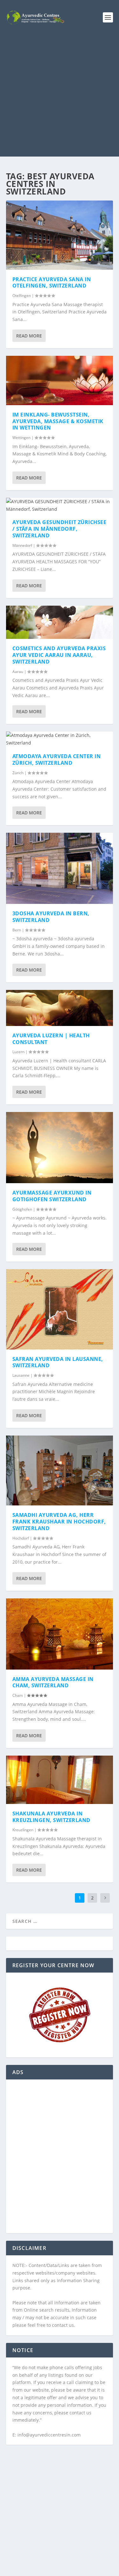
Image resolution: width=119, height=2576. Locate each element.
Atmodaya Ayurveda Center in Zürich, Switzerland (57, 760)
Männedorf (22, 545)
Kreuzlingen (23, 1830)
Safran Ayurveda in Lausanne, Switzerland (58, 1362)
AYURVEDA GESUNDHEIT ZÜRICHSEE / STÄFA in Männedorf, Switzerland (60, 529)
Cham (18, 1695)
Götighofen (22, 1209)
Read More (29, 336)
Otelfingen (22, 296)
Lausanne (21, 1375)
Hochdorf (21, 1538)
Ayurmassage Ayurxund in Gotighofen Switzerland (52, 1196)
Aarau (18, 672)
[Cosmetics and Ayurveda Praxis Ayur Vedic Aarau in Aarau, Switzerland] (60, 622)
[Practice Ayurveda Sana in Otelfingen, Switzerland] (60, 235)
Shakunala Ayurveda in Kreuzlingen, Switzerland (51, 1817)
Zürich (18, 773)
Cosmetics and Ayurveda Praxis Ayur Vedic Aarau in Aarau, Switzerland (59, 655)
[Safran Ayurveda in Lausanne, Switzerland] (60, 1309)
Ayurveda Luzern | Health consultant (51, 1039)
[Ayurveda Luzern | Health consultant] (60, 1008)
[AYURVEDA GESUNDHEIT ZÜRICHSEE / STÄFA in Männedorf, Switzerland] (60, 505)
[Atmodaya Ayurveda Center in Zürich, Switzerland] (60, 739)
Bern (17, 930)
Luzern (18, 1052)
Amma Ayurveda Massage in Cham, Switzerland (53, 1682)
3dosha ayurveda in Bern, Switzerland (51, 917)
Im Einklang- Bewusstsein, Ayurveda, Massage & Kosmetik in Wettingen (58, 421)
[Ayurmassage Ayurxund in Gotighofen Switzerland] (60, 1148)
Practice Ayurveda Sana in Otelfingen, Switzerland (52, 283)
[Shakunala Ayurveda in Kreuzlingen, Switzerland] (60, 1780)
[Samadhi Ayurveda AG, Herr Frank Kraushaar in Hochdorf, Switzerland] (60, 1470)
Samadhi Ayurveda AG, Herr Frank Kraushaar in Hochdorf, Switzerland (59, 1522)
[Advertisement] (60, 97)
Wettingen (21, 438)
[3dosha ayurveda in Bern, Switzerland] (60, 868)
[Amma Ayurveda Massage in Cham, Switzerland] (60, 1634)
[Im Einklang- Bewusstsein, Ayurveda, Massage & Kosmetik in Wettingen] (60, 380)
